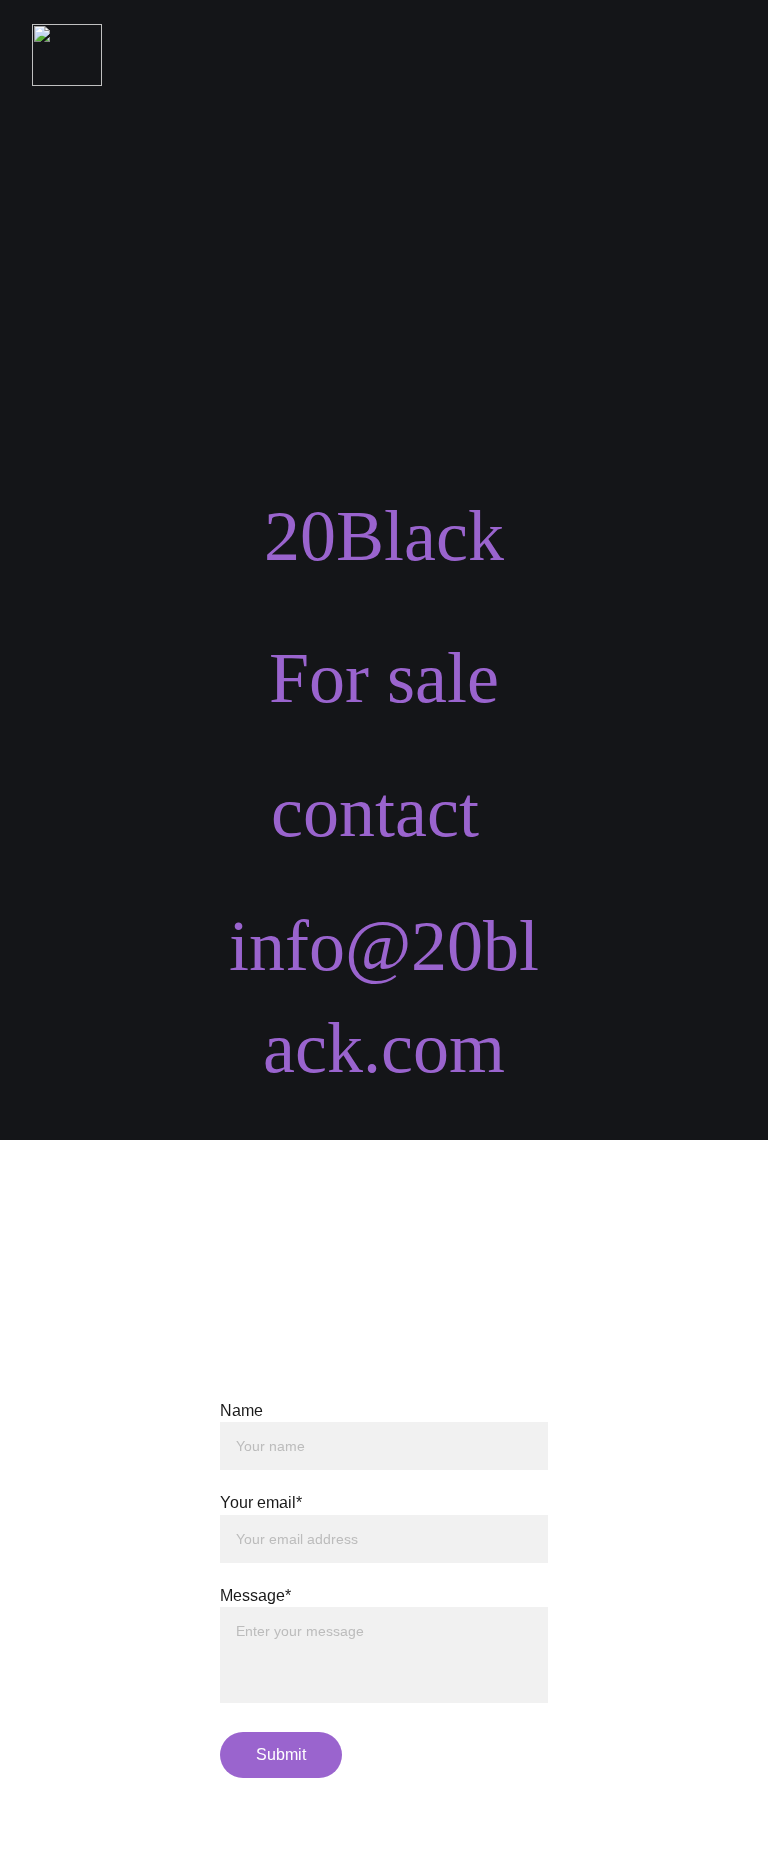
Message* (255, 1595)
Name (241, 1410)
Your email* (261, 1502)
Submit (281, 1754)
